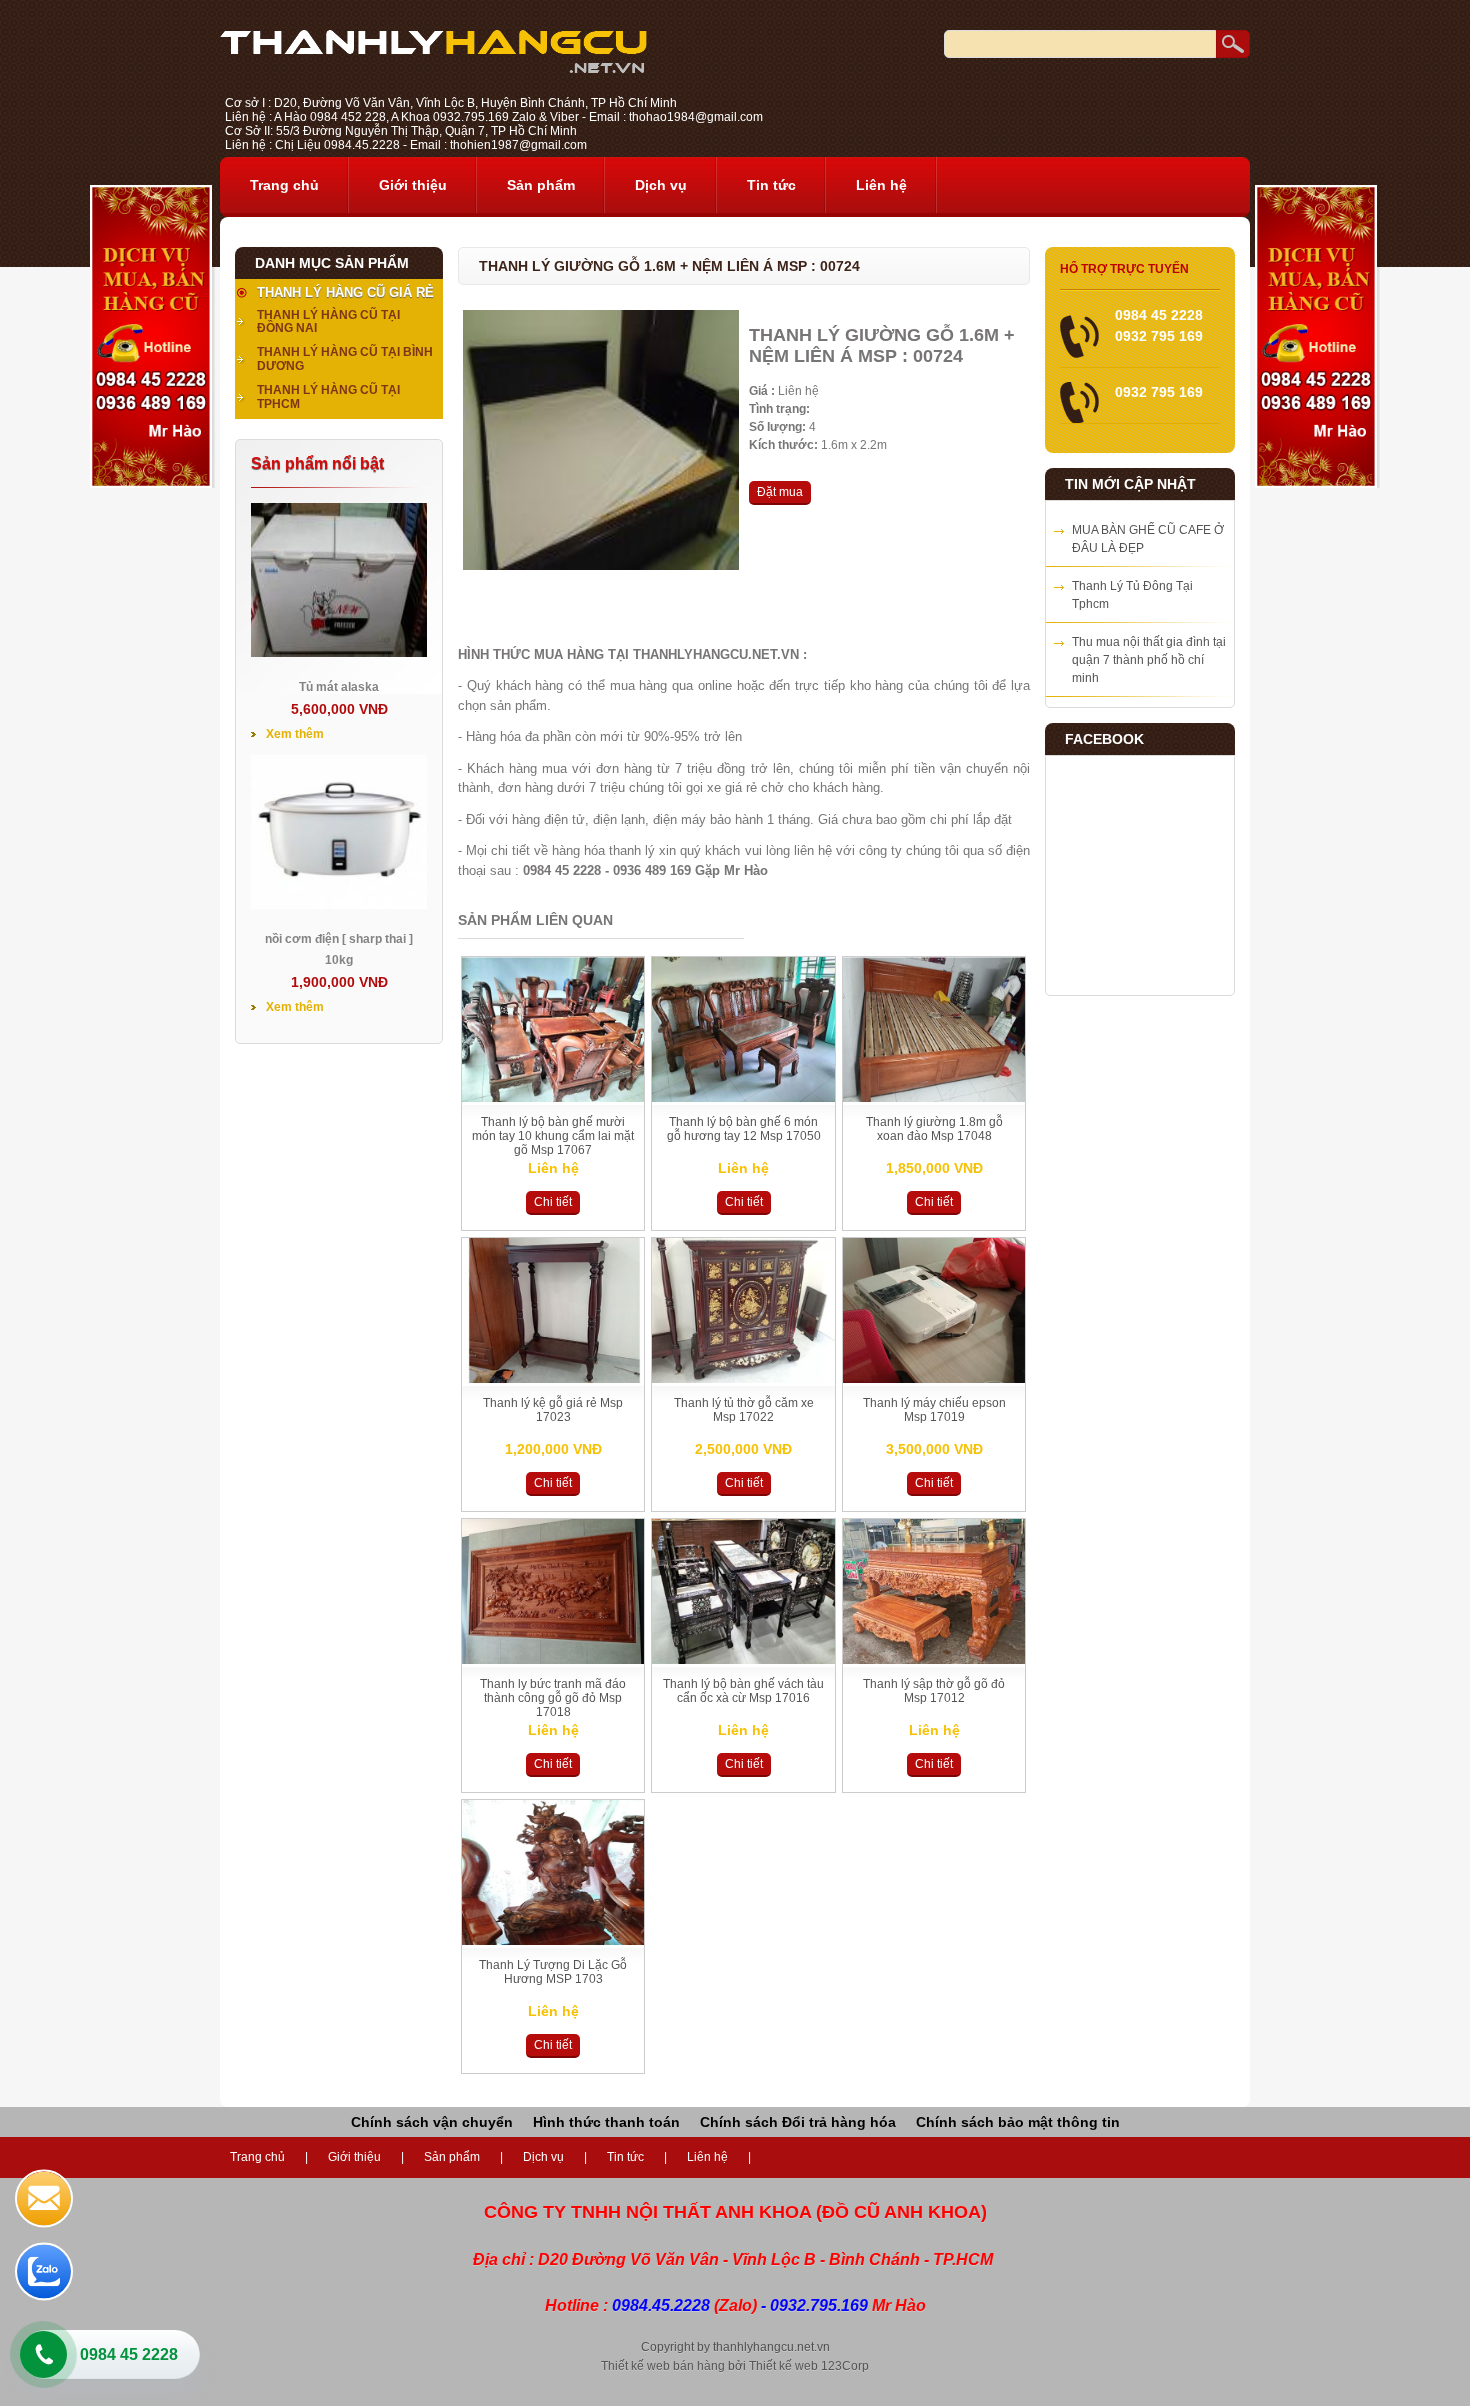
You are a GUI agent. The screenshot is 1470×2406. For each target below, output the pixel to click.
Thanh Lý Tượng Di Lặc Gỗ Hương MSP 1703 (553, 1972)
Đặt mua (780, 492)
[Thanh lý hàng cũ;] (433, 69)
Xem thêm (295, 734)
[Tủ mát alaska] (339, 653)
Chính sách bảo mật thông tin (1018, 2122)
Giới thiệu (413, 185)
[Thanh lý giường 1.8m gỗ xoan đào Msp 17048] (934, 1098)
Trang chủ (284, 185)
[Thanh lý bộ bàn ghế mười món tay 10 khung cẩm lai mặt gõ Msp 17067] (553, 1098)
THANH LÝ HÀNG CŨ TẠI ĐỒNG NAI (328, 322)
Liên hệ (881, 185)
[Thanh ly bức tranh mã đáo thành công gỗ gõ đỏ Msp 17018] (553, 1660)
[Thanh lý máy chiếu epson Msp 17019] (934, 1379)
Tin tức (771, 185)
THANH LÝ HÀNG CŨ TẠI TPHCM (328, 397)
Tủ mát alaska (339, 687)
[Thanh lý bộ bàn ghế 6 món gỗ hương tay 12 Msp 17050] (743, 1098)
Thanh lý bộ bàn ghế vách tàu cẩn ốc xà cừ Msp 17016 (743, 1691)
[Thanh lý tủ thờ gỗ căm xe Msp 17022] (743, 1379)
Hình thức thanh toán (606, 2122)
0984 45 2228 (129, 2354)
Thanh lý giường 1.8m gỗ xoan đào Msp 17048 (934, 1129)
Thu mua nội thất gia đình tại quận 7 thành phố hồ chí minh (1149, 660)
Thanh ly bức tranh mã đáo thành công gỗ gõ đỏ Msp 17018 (553, 1698)
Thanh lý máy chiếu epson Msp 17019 (934, 1410)
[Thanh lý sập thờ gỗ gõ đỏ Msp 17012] (934, 1660)
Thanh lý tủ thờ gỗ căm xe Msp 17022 (744, 1410)
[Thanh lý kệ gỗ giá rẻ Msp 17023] (553, 1379)
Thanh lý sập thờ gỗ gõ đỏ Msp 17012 (934, 1691)
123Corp (845, 2366)
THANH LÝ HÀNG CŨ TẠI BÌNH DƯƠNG (345, 359)
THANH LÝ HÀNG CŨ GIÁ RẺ (345, 292)
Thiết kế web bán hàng (663, 2366)
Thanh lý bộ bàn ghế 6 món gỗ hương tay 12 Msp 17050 (744, 1129)
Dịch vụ (661, 185)
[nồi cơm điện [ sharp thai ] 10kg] (339, 905)
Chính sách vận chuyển (432, 2122)
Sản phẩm (541, 185)
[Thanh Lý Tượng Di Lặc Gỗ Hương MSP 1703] (553, 1941)
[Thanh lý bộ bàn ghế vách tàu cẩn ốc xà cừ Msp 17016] (743, 1660)
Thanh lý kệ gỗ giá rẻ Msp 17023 (553, 1410)
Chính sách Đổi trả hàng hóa (798, 2122)
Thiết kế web (783, 2366)
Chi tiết (553, 1202)
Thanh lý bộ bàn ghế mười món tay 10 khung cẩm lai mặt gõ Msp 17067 (553, 1136)
